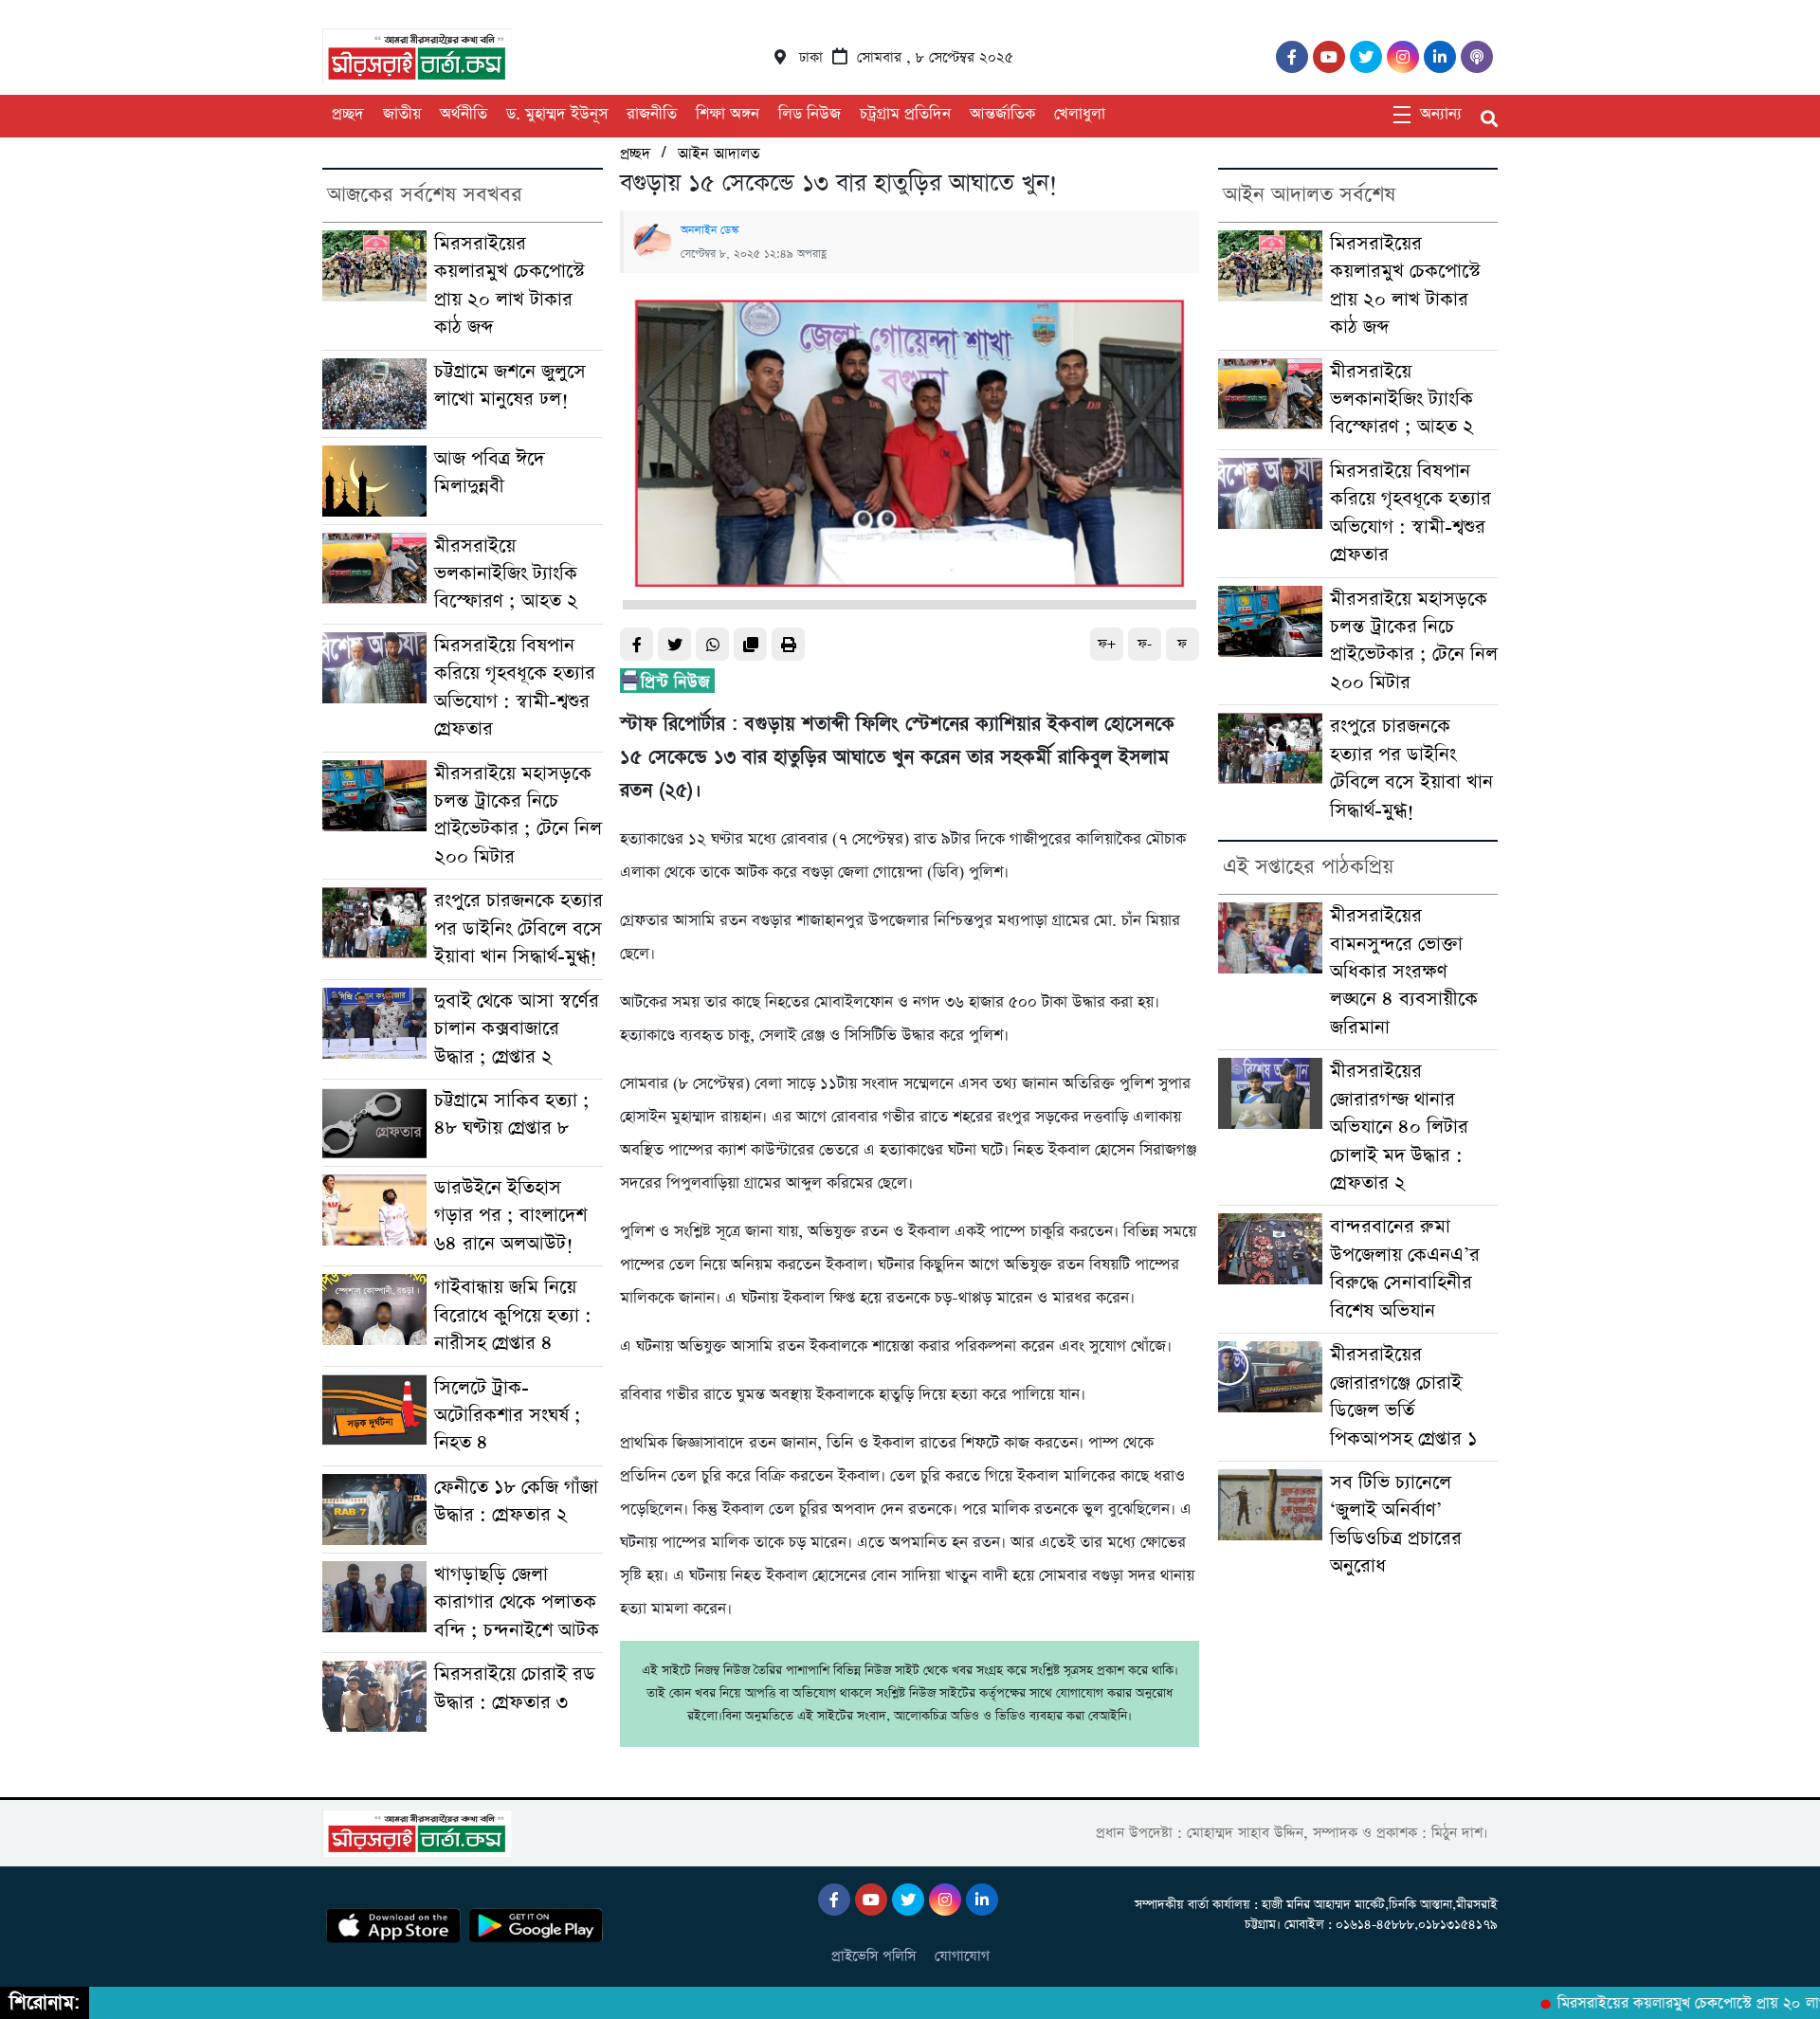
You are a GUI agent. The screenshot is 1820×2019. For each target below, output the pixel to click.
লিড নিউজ (810, 114)
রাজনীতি (652, 114)
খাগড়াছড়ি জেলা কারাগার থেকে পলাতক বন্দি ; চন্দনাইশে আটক (517, 1603)
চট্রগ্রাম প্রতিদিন (905, 114)
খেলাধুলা (1080, 114)
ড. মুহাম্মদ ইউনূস (557, 114)
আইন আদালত (719, 154)
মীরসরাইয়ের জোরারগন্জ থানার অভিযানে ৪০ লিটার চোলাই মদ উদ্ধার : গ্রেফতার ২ (1399, 1128)
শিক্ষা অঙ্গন (728, 114)
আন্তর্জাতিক (1002, 114)
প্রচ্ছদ (348, 114)
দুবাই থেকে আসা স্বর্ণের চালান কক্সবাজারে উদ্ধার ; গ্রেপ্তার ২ (517, 1029)
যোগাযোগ (962, 1956)
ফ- (1145, 644)
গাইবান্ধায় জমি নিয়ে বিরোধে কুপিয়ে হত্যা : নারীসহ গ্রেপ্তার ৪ (513, 1316)
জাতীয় (402, 114)
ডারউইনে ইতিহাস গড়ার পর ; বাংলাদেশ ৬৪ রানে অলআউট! (510, 1216)
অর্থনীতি (464, 114)
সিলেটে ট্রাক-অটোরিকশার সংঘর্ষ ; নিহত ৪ (508, 1416)
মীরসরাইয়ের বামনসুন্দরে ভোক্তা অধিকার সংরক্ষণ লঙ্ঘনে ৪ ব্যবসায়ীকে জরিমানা (1404, 972)
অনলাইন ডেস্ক (710, 230)
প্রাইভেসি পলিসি (874, 1956)
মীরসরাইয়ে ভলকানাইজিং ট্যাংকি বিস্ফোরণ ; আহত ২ (506, 574)
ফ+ (1107, 644)
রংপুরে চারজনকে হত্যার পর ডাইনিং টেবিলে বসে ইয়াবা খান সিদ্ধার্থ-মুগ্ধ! (519, 929)
